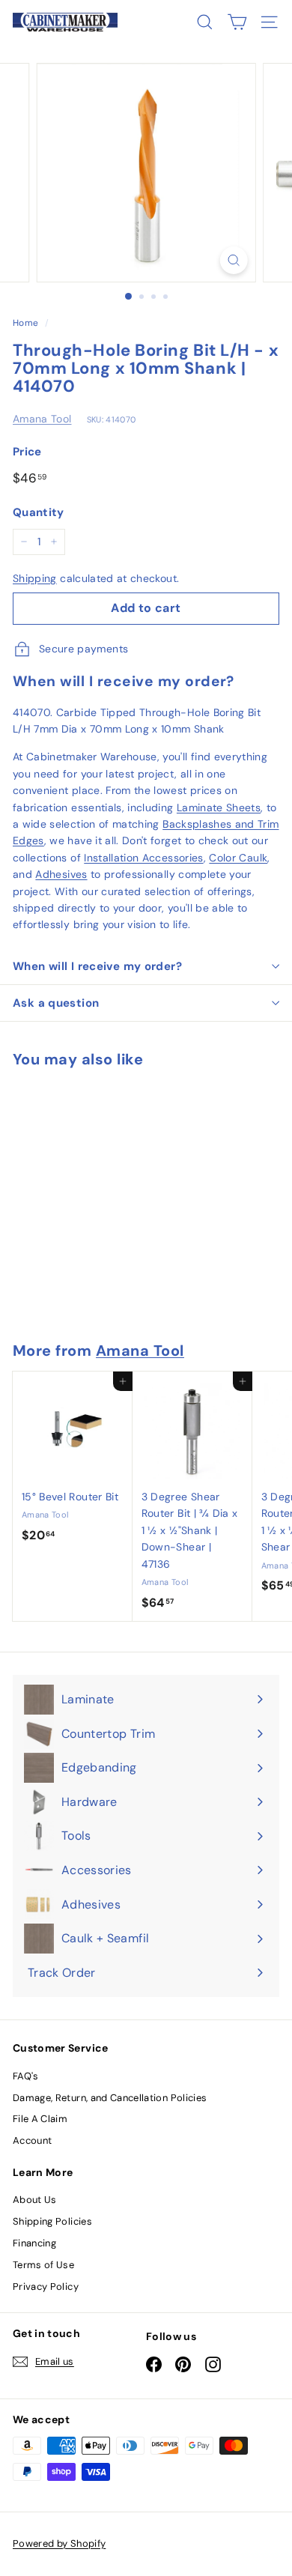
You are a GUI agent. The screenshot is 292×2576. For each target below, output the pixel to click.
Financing (34, 2243)
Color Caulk (238, 858)
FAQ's (26, 2076)
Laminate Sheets (219, 807)
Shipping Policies (52, 2221)
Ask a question (56, 1003)
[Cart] (237, 22)
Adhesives (61, 874)
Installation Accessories (143, 858)
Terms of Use (43, 2265)
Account (32, 2140)
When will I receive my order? (97, 966)
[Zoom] (233, 260)
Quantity (39, 512)
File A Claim (40, 2119)
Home (25, 323)
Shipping (35, 578)
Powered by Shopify (59, 2543)
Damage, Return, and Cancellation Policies (110, 2098)
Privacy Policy (46, 2286)
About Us (35, 2200)
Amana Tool (42, 419)
